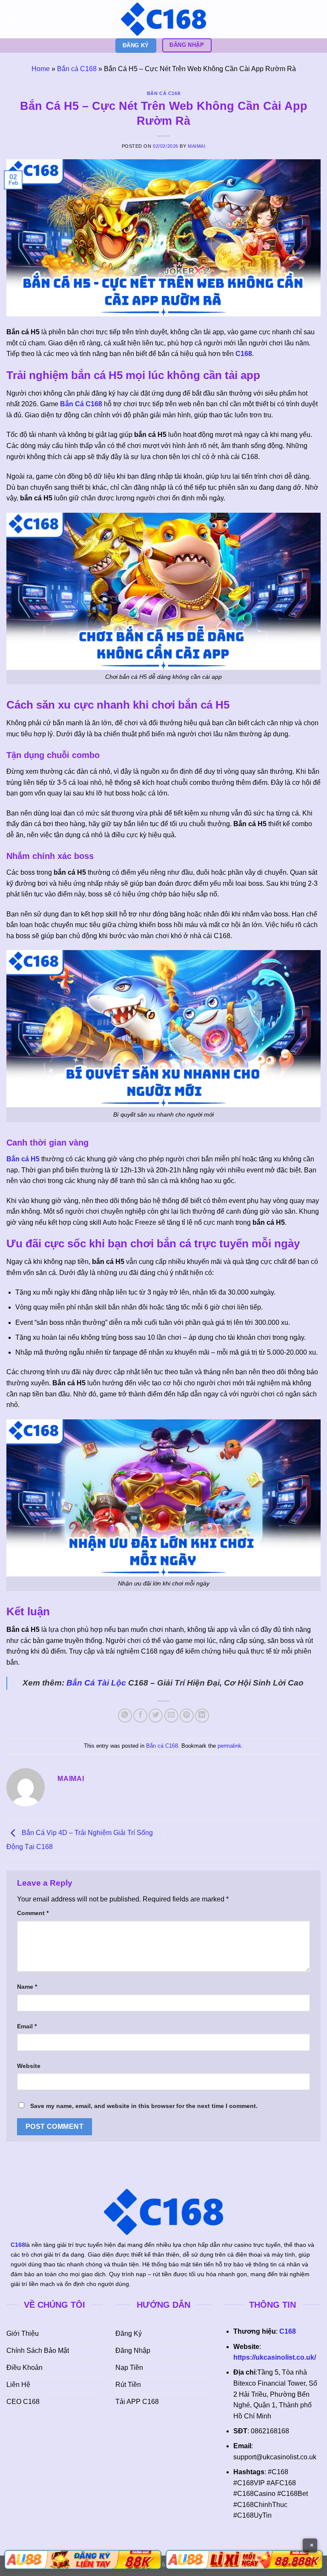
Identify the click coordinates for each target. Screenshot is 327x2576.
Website (29, 2066)
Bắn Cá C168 (81, 404)
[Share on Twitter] (156, 1716)
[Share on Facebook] (140, 1716)
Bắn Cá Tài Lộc (96, 1683)
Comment (33, 1913)
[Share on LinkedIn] (202, 1716)
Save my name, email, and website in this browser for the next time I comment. (144, 2106)
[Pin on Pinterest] (187, 1716)
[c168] (163, 19)
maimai (196, 146)
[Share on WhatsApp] (125, 1716)
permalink (229, 1746)
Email (27, 2026)
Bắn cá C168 (77, 69)
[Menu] (11, 19)
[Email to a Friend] (171, 1716)
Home (41, 69)
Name (27, 1987)
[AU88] (83, 2560)
